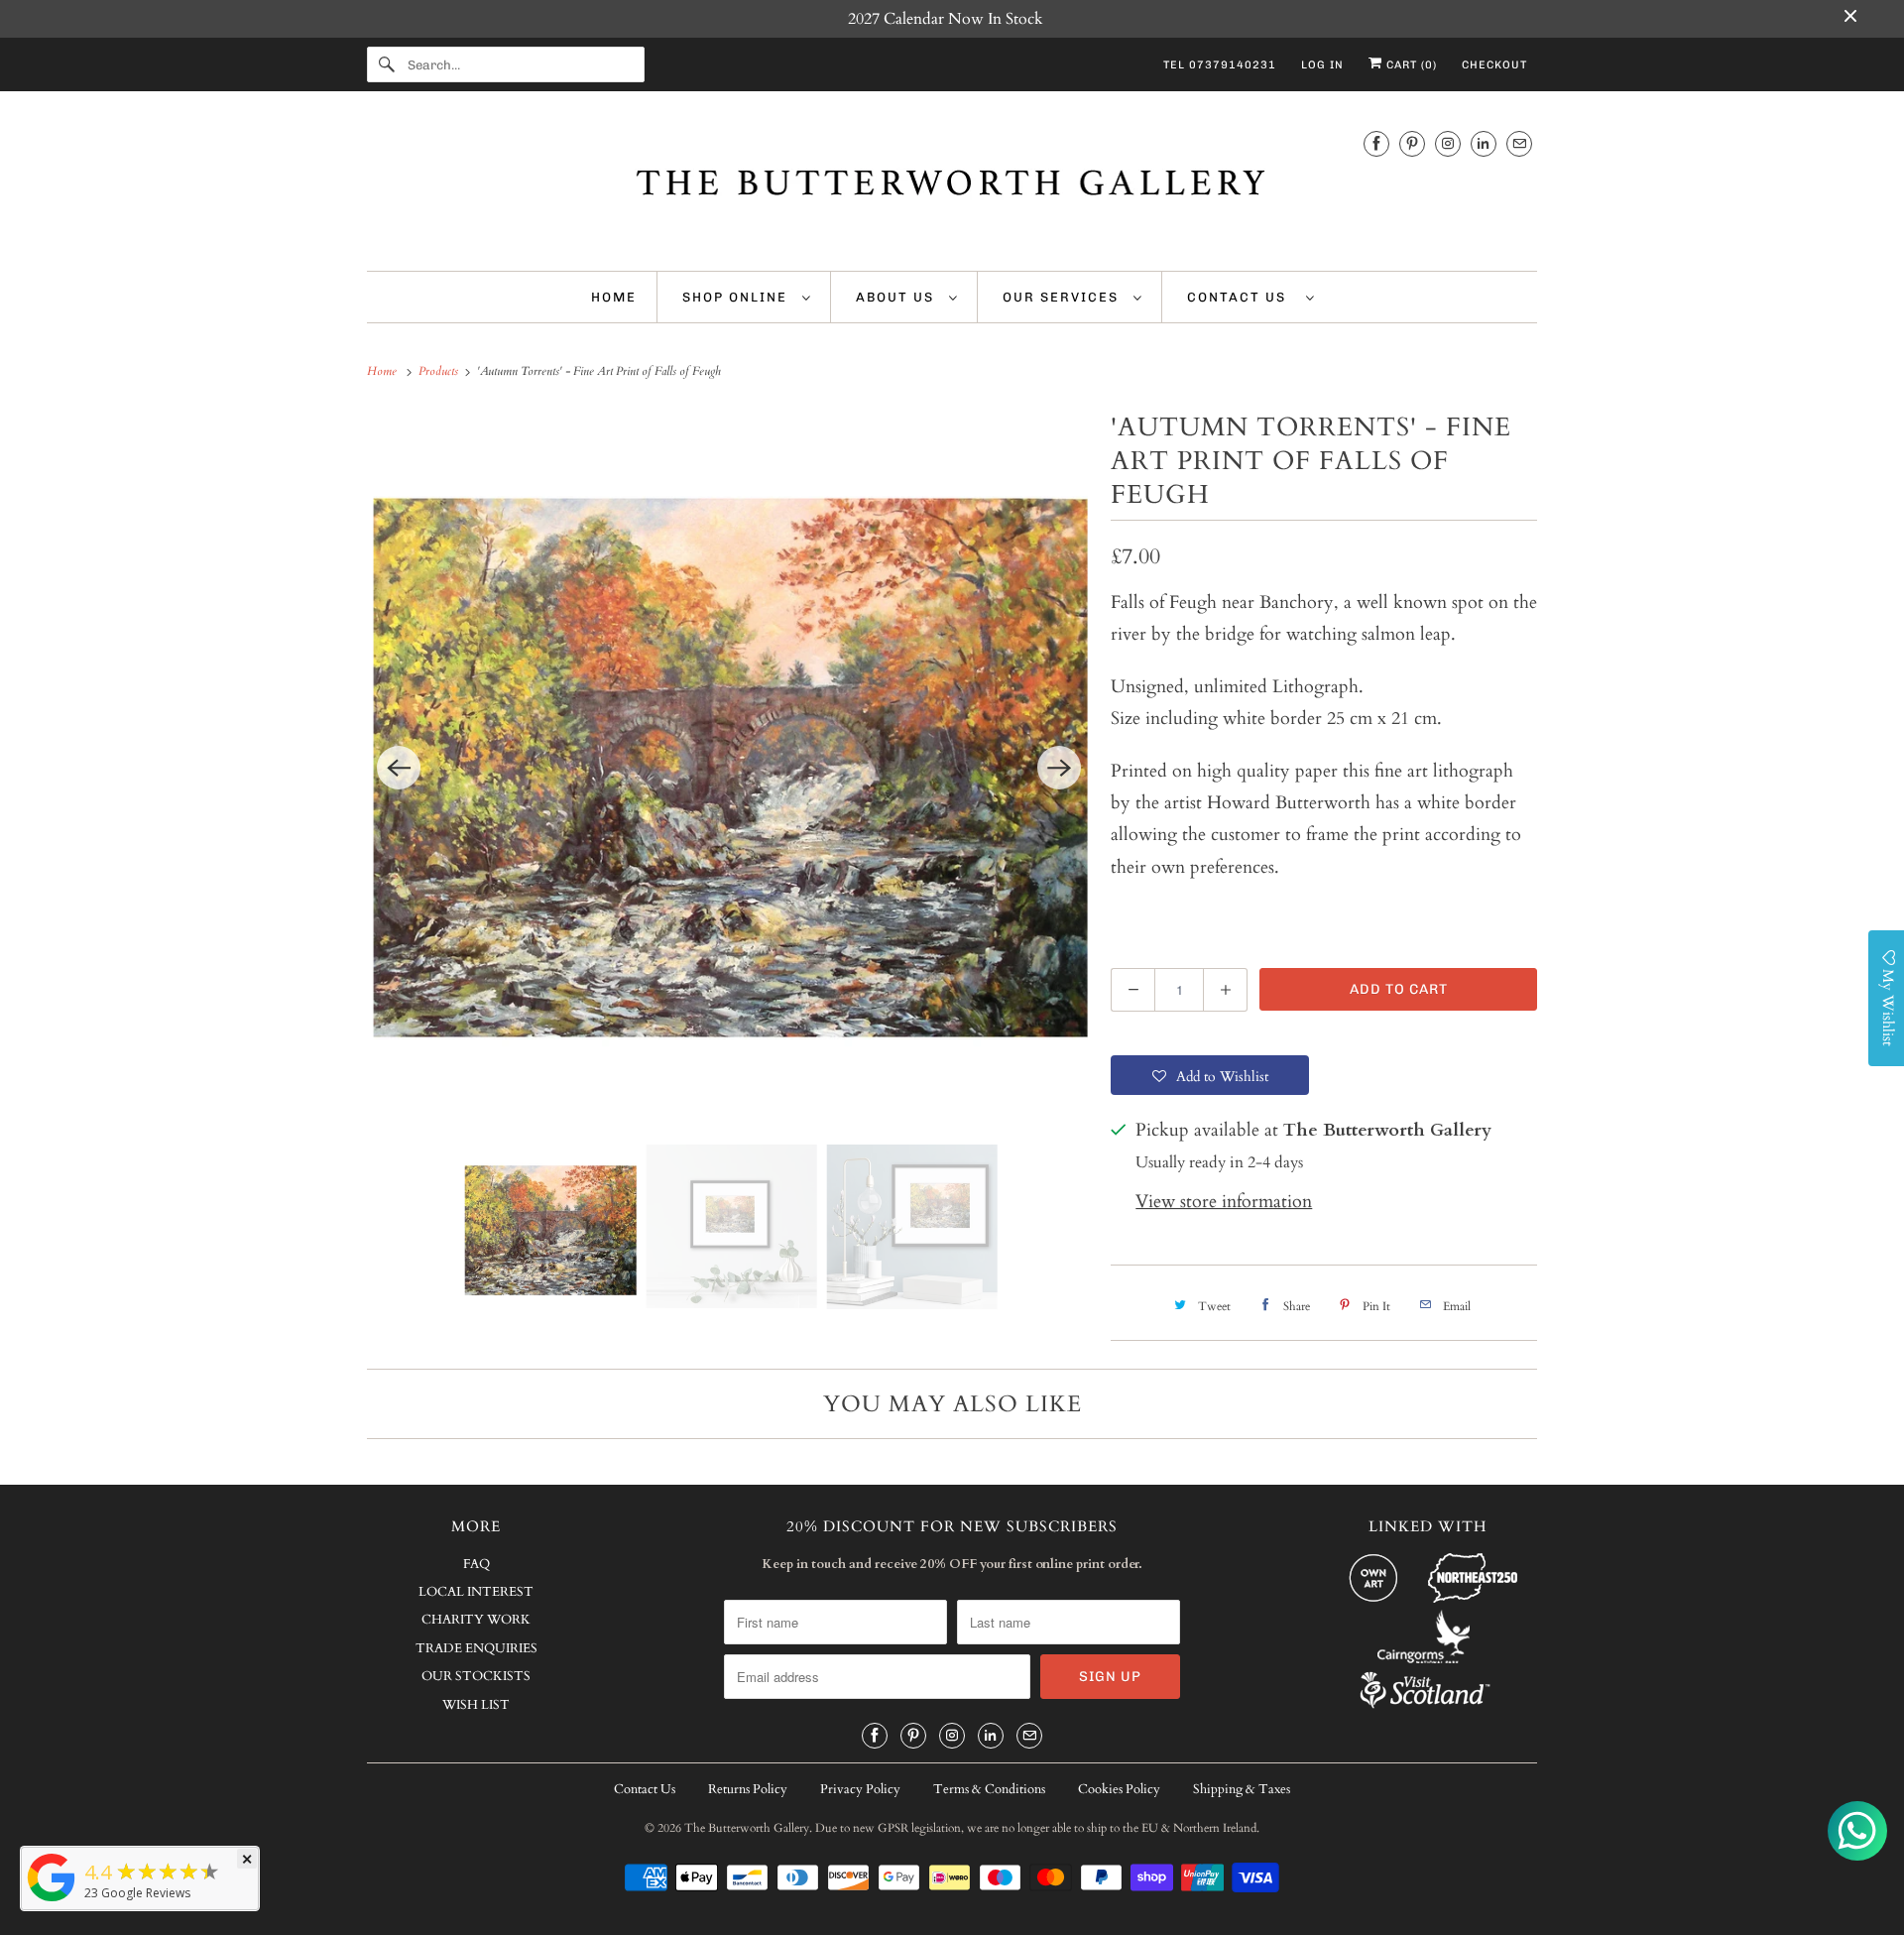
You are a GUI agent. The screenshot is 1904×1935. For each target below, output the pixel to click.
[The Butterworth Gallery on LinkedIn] (1484, 143)
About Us (897, 297)
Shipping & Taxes (1242, 1789)
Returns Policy (748, 1789)
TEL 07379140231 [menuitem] (1220, 65)
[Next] (1059, 768)
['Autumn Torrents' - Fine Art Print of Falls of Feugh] (729, 768)
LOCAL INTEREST (476, 1592)
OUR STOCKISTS (476, 1676)
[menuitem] (747, 297)
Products (440, 371)
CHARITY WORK (476, 1620)
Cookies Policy (1119, 1789)
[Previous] (399, 768)
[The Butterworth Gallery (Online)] (52, 1900)
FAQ (476, 1564)
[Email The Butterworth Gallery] (1519, 143)
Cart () (1410, 65)
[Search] (387, 64)
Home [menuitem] (614, 297)
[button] (1210, 1075)
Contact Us (1242, 297)
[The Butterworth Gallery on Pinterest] (1412, 143)
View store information (1224, 1202)
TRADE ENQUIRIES (476, 1648)
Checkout (1494, 65)
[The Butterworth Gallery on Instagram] (1448, 143)
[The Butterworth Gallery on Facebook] (1376, 143)
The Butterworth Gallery (747, 1828)
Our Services (1063, 297)
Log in (1322, 65)
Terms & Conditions (989, 1789)
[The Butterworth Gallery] (952, 186)
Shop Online (737, 297)
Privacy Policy (860, 1789)
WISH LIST (476, 1705)
